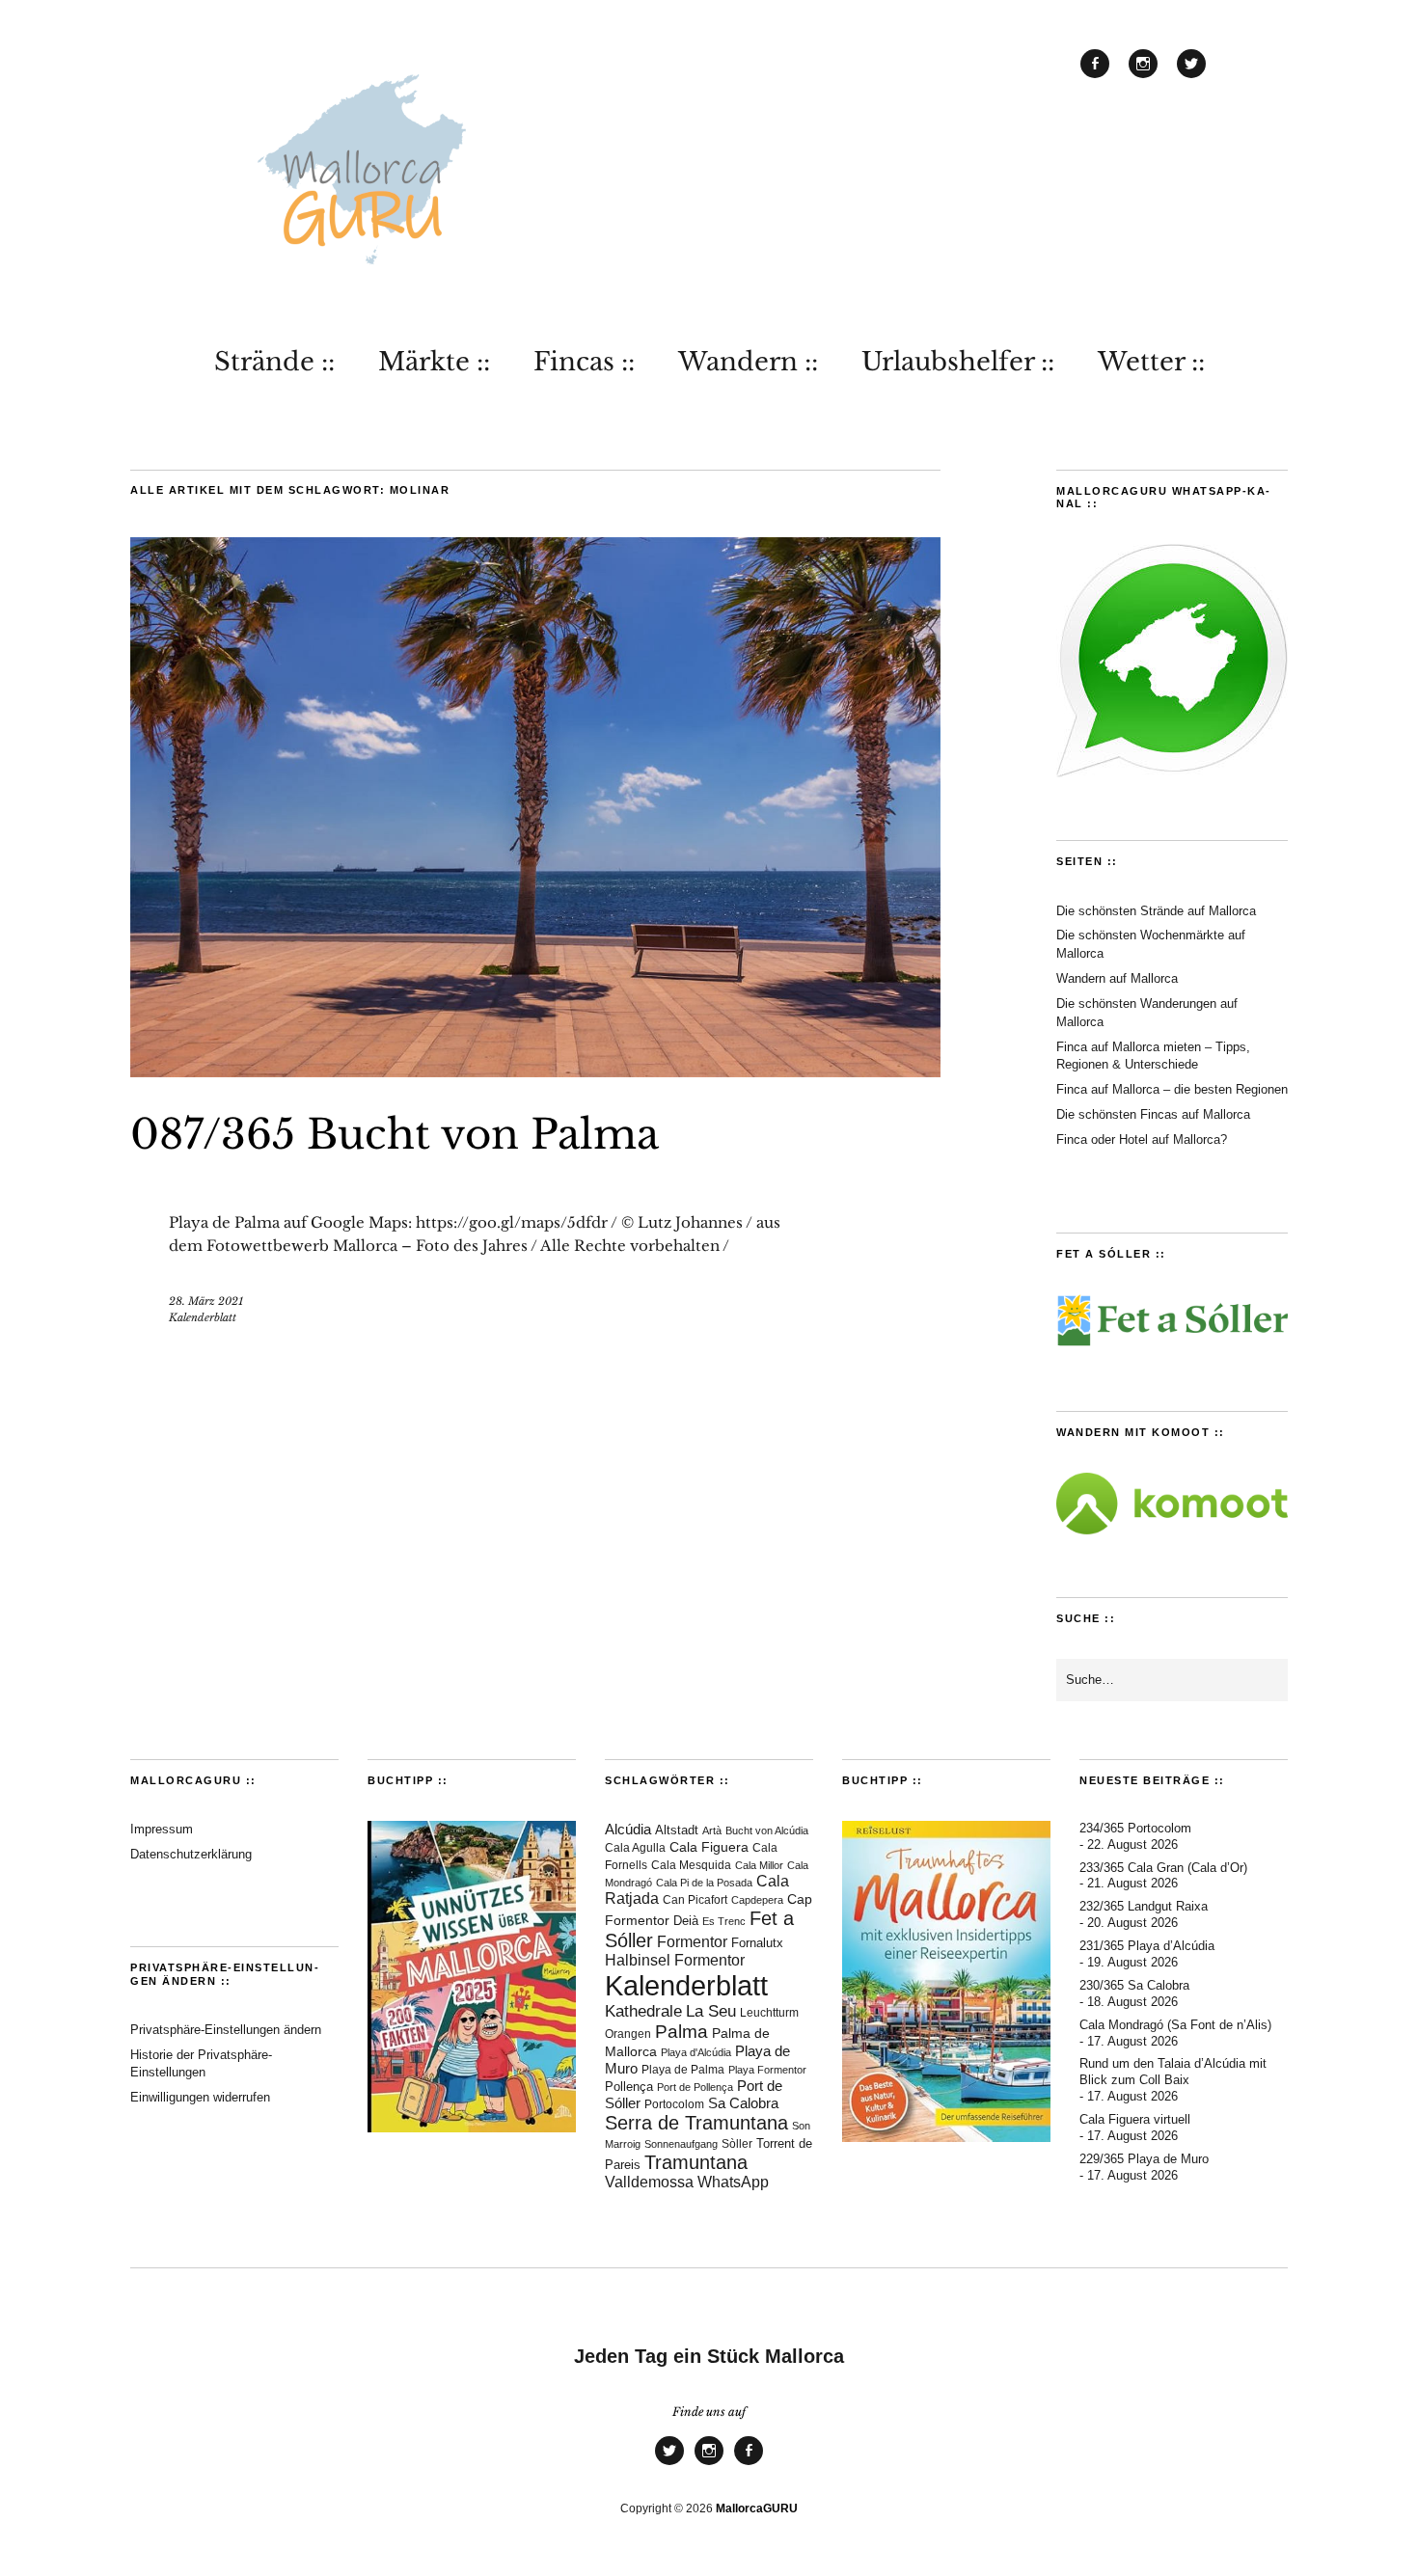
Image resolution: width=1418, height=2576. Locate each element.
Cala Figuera (709, 1847)
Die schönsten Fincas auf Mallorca (1153, 1114)
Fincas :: (584, 362)
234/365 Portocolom (1135, 1828)
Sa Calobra (743, 2103)
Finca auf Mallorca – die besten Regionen (1172, 1089)
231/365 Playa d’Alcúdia (1147, 1946)
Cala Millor (759, 1865)
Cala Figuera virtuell (1135, 2119)
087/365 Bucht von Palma (395, 1134)
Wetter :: (1151, 362)
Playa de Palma (683, 2070)
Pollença (629, 2087)
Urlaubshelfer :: (958, 362)
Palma (682, 2032)
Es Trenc (724, 1921)
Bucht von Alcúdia (767, 1830)
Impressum (162, 1829)
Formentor (692, 1942)
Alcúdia (628, 1829)
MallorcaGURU (757, 2508)
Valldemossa (649, 2182)
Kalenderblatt (203, 1317)
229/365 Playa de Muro (1144, 2159)
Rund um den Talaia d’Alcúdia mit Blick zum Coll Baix (1173, 2072)
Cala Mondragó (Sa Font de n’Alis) (1175, 2025)
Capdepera (757, 1900)
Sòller (737, 2144)
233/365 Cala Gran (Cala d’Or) (1163, 1868)
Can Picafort (695, 1900)
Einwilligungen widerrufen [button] (200, 2097)
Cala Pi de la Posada (704, 1883)
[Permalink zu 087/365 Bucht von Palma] (535, 1071)
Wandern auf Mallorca (1117, 978)
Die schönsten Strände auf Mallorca (1156, 911)
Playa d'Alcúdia (696, 2052)
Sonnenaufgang (681, 2144)
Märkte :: (434, 362)
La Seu (711, 2011)
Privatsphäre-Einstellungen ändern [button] (226, 2030)
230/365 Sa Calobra (1134, 1985)
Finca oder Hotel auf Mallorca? (1142, 1139)
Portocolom (674, 2104)
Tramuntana (696, 2162)
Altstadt (677, 1830)
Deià (686, 1921)
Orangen (628, 2034)
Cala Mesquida (691, 1865)
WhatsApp (733, 2182)
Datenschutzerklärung (191, 1854)
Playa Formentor (767, 2070)
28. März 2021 (206, 1301)
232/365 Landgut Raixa (1144, 1906)
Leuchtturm (769, 2013)
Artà (712, 1830)
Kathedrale (643, 2011)
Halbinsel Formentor (675, 1960)
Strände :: (274, 362)
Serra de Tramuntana (696, 2123)
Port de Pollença (695, 2087)
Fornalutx (757, 1943)
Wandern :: (748, 362)
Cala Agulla (635, 1848)
